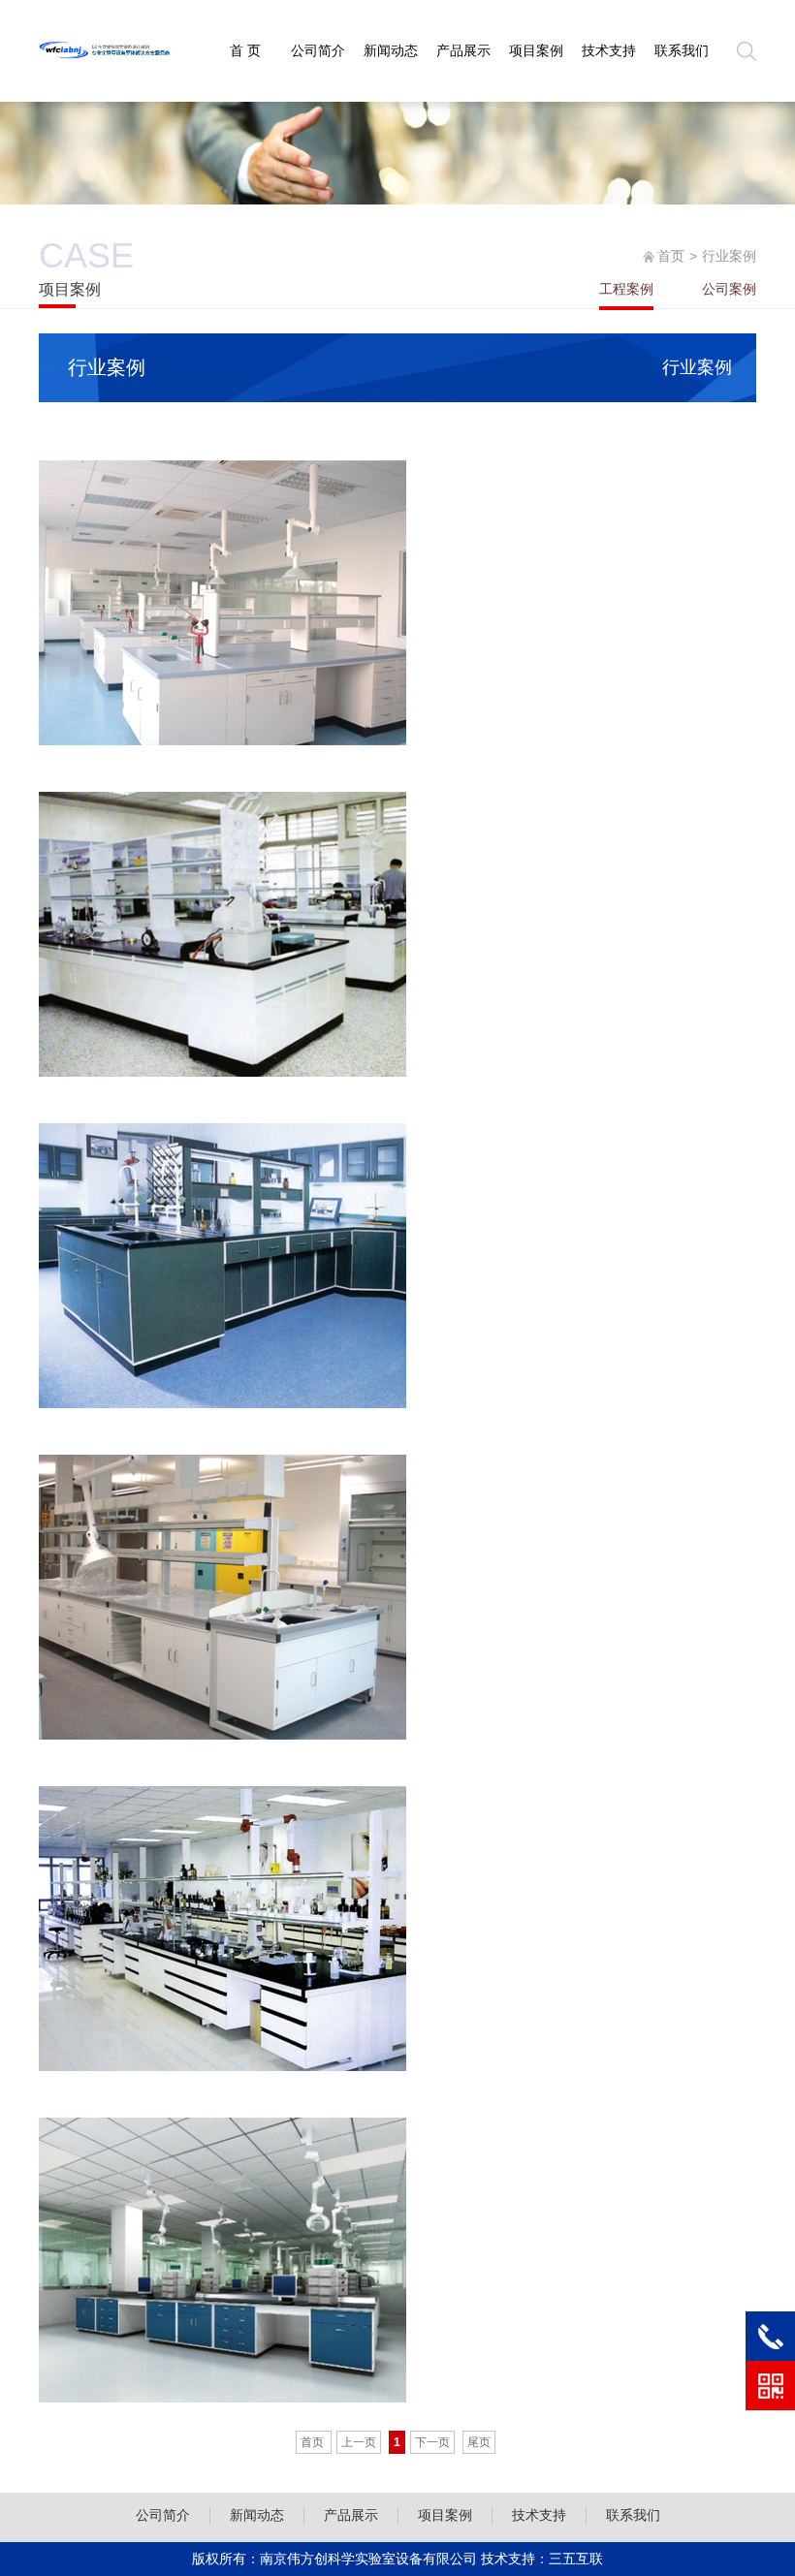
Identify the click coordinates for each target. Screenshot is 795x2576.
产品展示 (463, 50)
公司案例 (729, 289)
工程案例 (626, 289)
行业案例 (697, 367)
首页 (671, 256)
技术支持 (609, 50)
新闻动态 (391, 50)
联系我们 (682, 50)
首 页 (245, 50)
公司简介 (318, 50)
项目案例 (536, 50)
